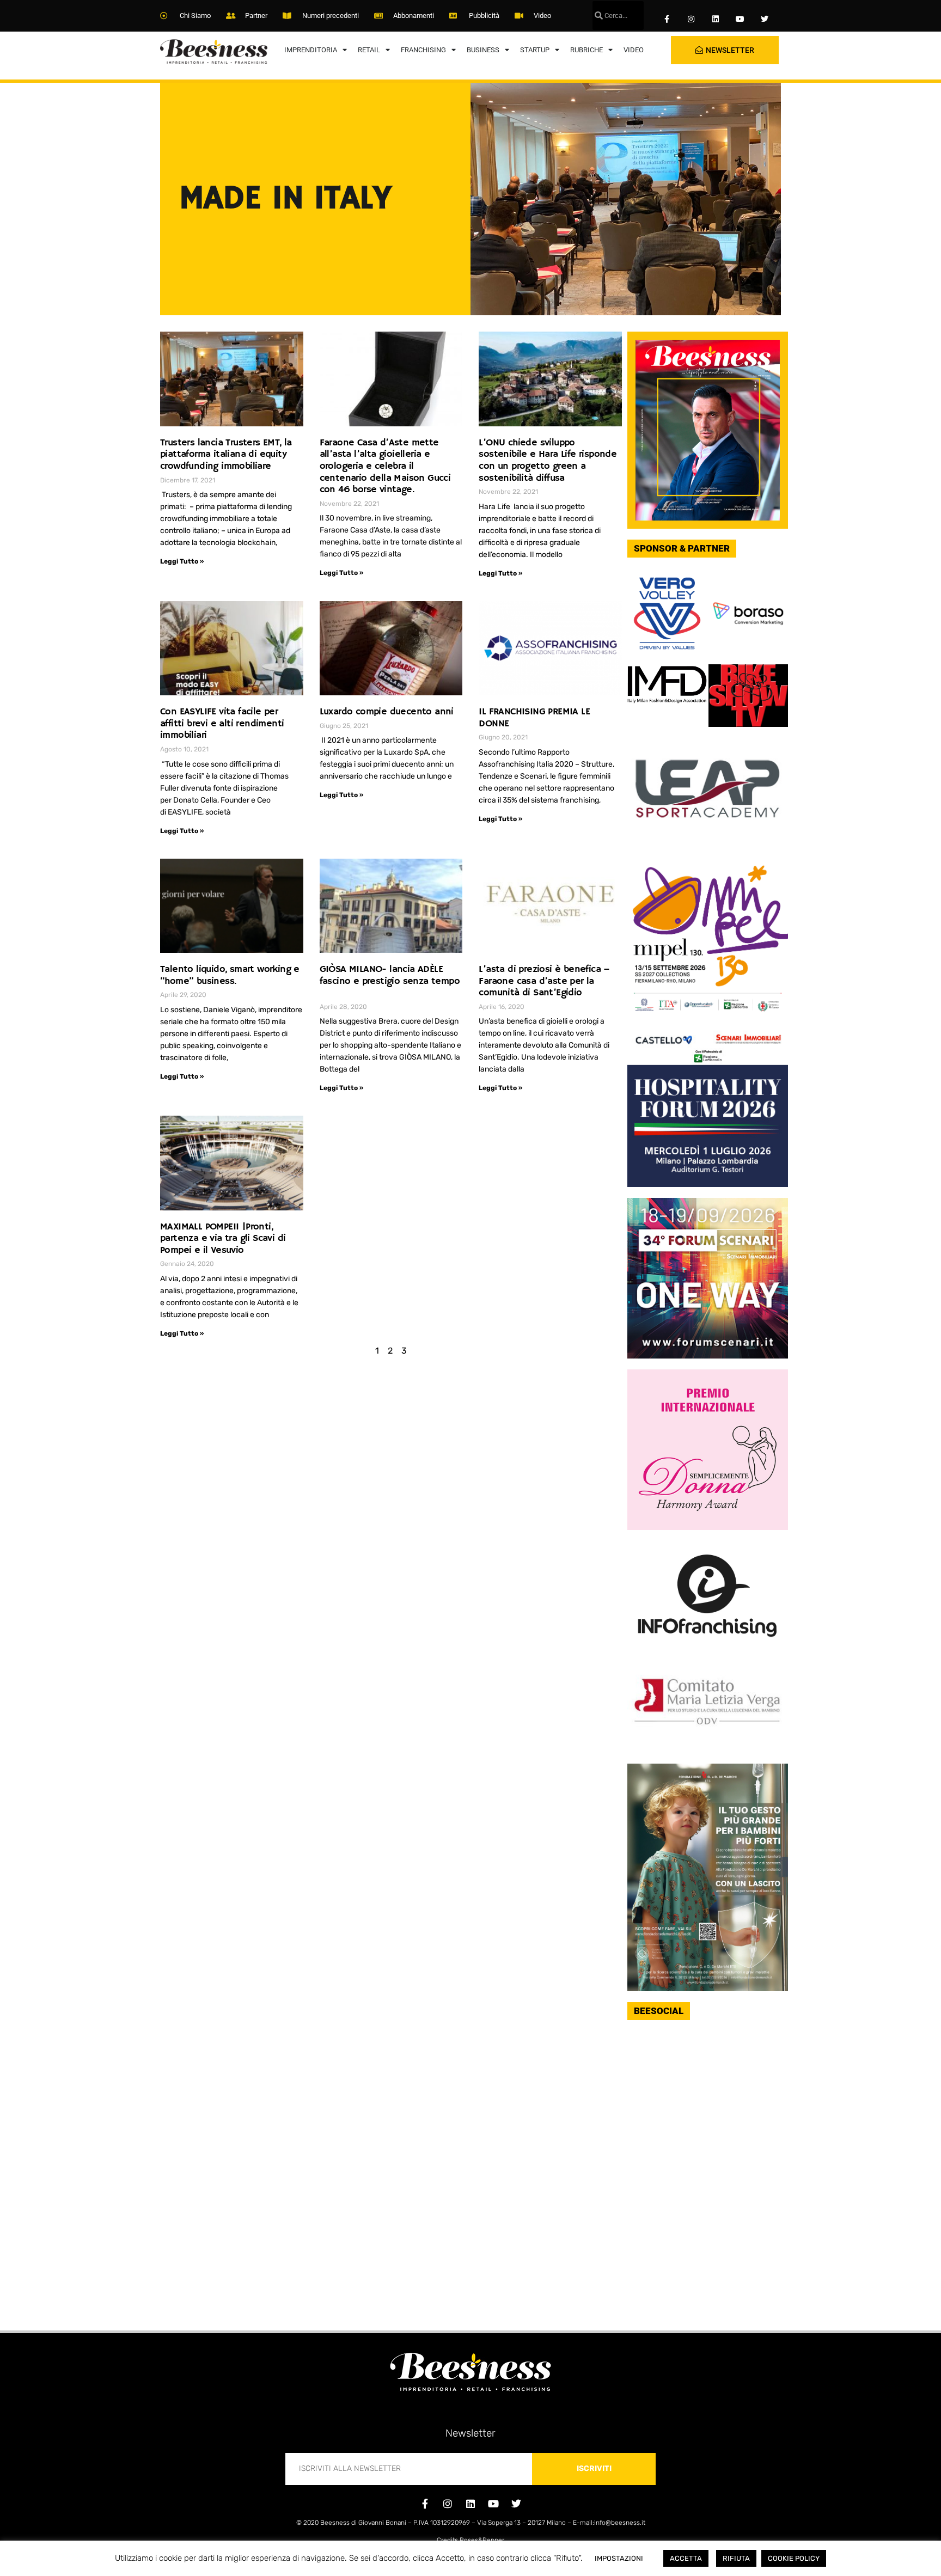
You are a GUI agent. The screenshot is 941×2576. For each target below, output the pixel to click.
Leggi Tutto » (182, 561)
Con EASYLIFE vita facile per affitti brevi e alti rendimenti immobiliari (222, 723)
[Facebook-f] (667, 19)
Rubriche (586, 50)
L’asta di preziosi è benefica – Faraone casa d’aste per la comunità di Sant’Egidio (544, 981)
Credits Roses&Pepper (471, 2540)
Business (483, 50)
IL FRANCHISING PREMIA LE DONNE (534, 718)
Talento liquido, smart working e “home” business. (230, 975)
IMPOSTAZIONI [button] (619, 2558)
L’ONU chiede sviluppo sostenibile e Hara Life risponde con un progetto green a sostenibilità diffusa (548, 460)
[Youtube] (740, 19)
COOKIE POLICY (794, 2558)
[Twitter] (764, 19)
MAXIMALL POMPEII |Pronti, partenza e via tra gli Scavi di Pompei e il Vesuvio (223, 1238)
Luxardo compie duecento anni (387, 712)
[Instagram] (691, 19)
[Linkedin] (716, 19)
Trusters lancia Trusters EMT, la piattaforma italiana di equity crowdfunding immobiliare (226, 454)
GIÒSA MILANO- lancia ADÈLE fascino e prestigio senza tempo (390, 981)
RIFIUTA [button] (736, 2558)
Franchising (423, 50)
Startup (535, 50)
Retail (369, 50)
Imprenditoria (311, 50)
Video (634, 50)
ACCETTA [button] (686, 2558)
